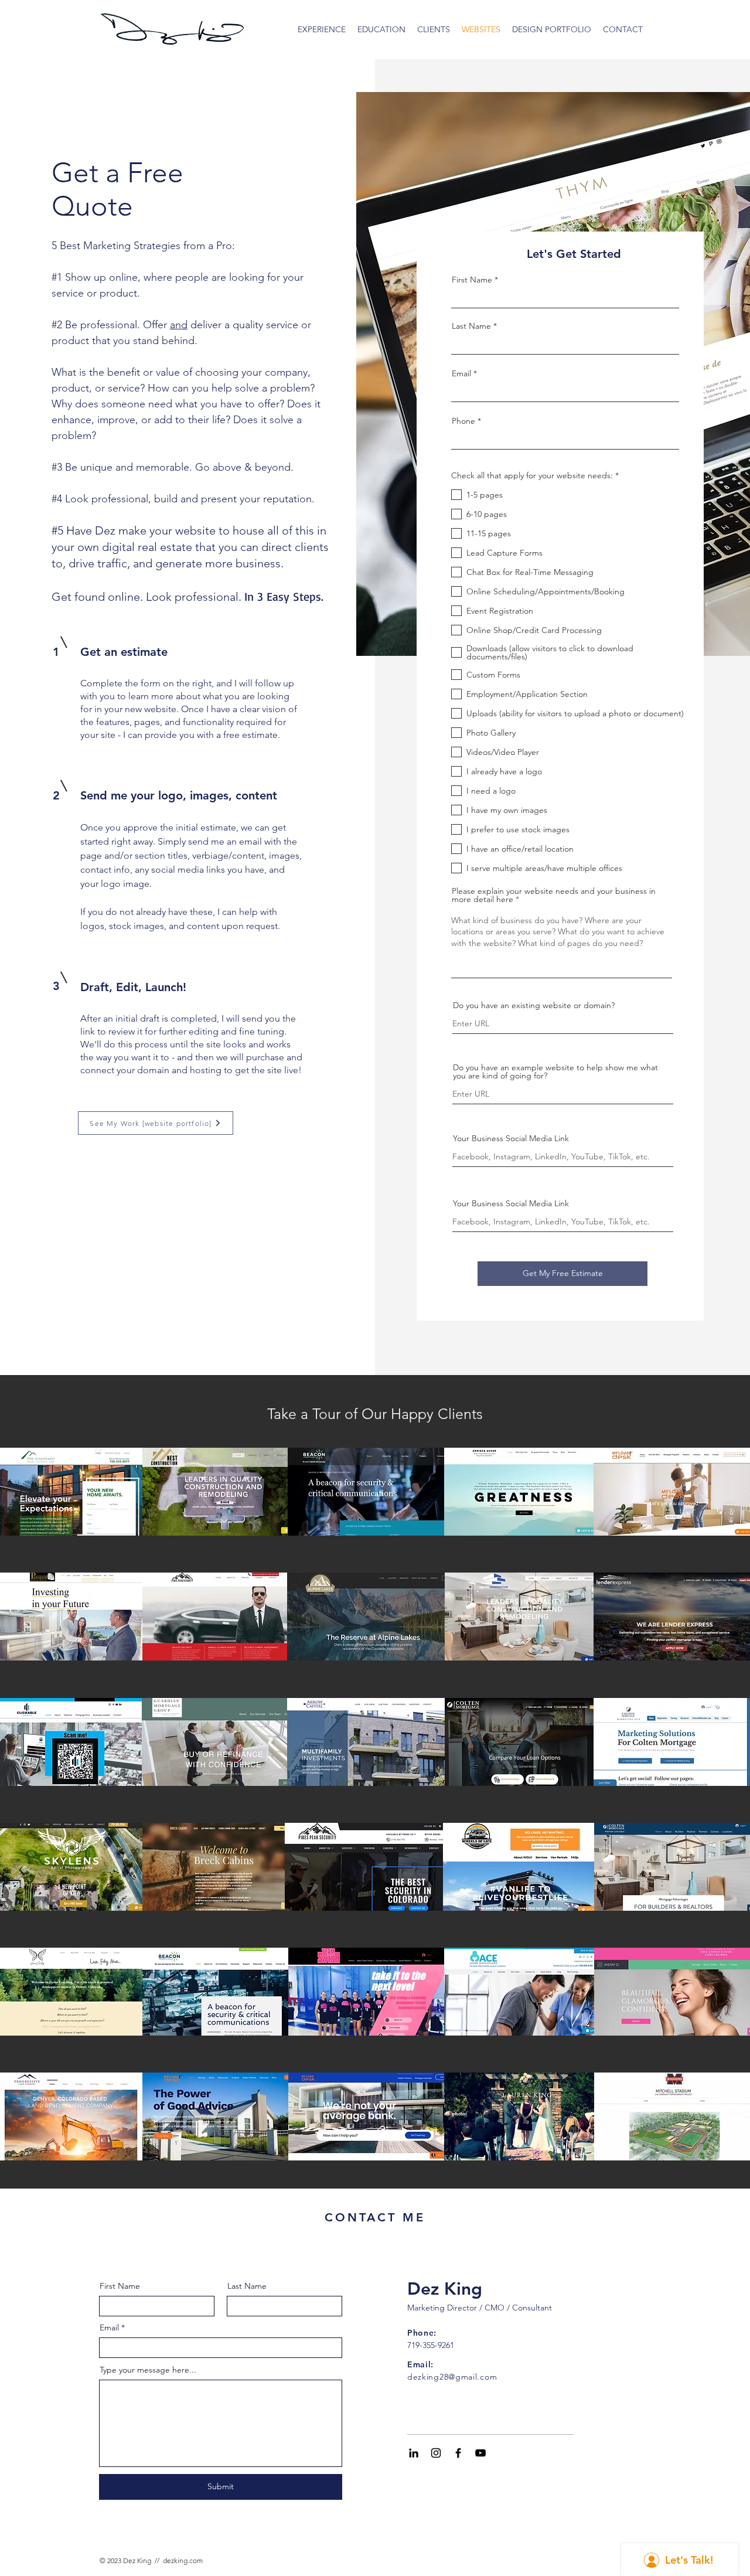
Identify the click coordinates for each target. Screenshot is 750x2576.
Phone (463, 421)
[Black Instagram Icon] (436, 2453)
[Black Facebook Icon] (458, 2453)
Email (461, 373)
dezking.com (183, 2560)
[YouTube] (480, 2453)
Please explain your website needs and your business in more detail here (554, 895)
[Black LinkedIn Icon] (414, 2453)
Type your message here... (148, 2370)
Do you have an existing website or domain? (534, 1005)
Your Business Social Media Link (511, 1138)
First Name (472, 280)
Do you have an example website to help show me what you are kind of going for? (555, 1071)
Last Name (471, 326)
